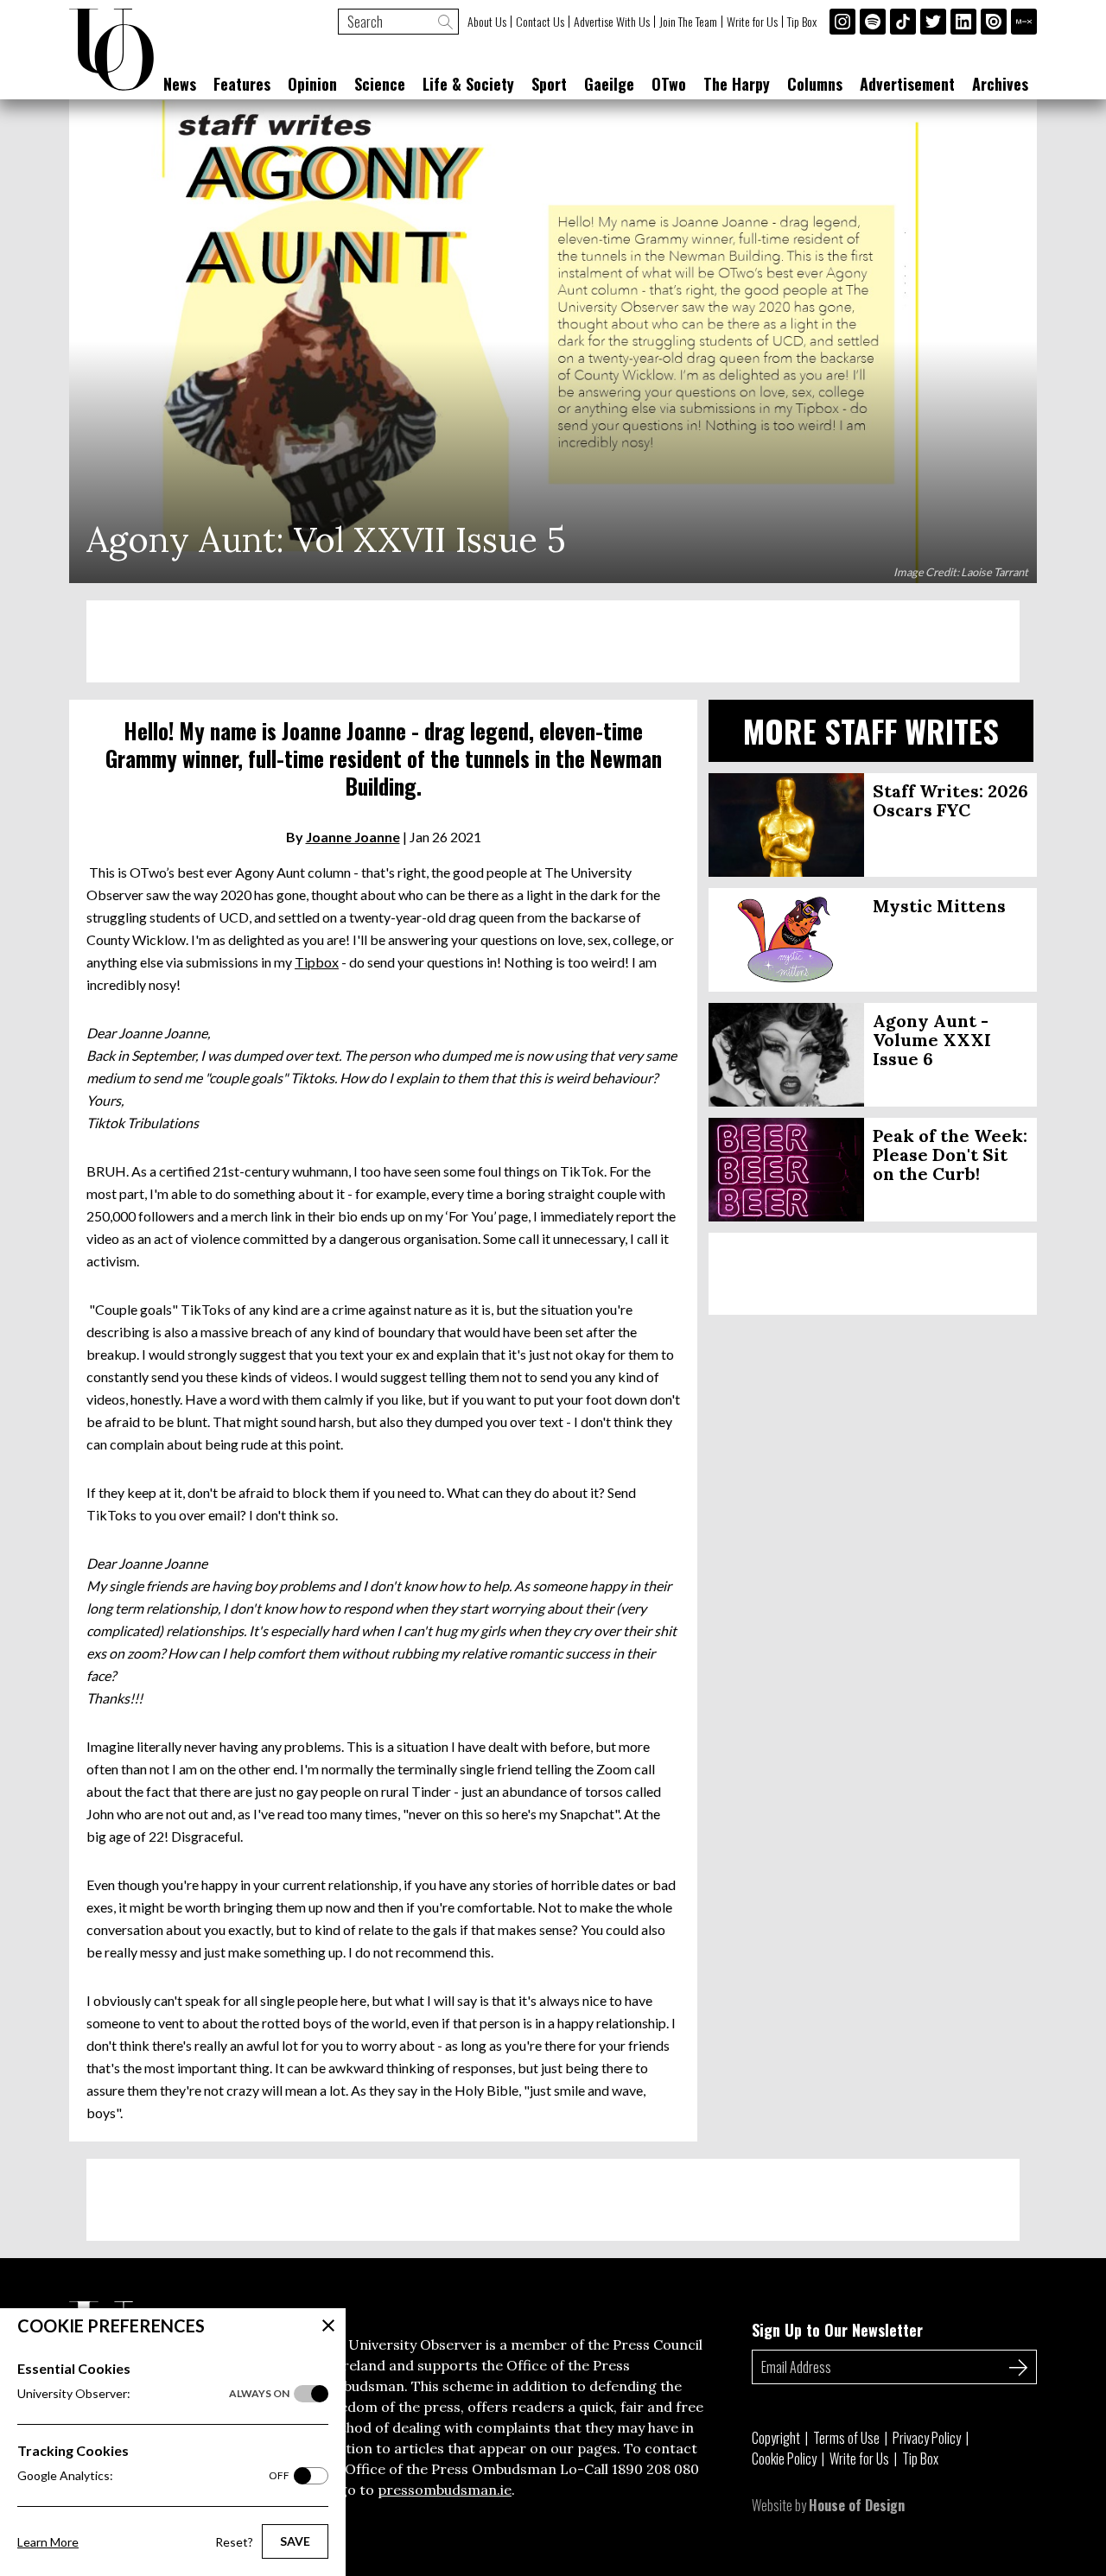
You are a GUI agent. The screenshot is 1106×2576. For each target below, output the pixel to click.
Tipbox (317, 962)
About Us (487, 22)
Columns (815, 84)
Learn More (48, 2542)
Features (242, 84)
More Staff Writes (871, 730)
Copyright (776, 2438)
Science (380, 84)
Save (295, 2541)
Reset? (234, 2542)
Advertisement (907, 84)
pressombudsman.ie (445, 2490)
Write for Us (752, 22)
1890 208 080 (655, 2469)
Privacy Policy (927, 2438)
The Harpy (737, 84)
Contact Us (540, 22)
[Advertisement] (553, 641)
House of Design (857, 2505)
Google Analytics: (153, 2475)
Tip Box (802, 22)
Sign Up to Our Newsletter (837, 2330)
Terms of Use (846, 2438)
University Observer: (153, 2393)
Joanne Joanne (353, 837)
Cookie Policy (784, 2459)
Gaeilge (609, 84)
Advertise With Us (612, 22)
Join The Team (688, 22)
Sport (549, 84)
